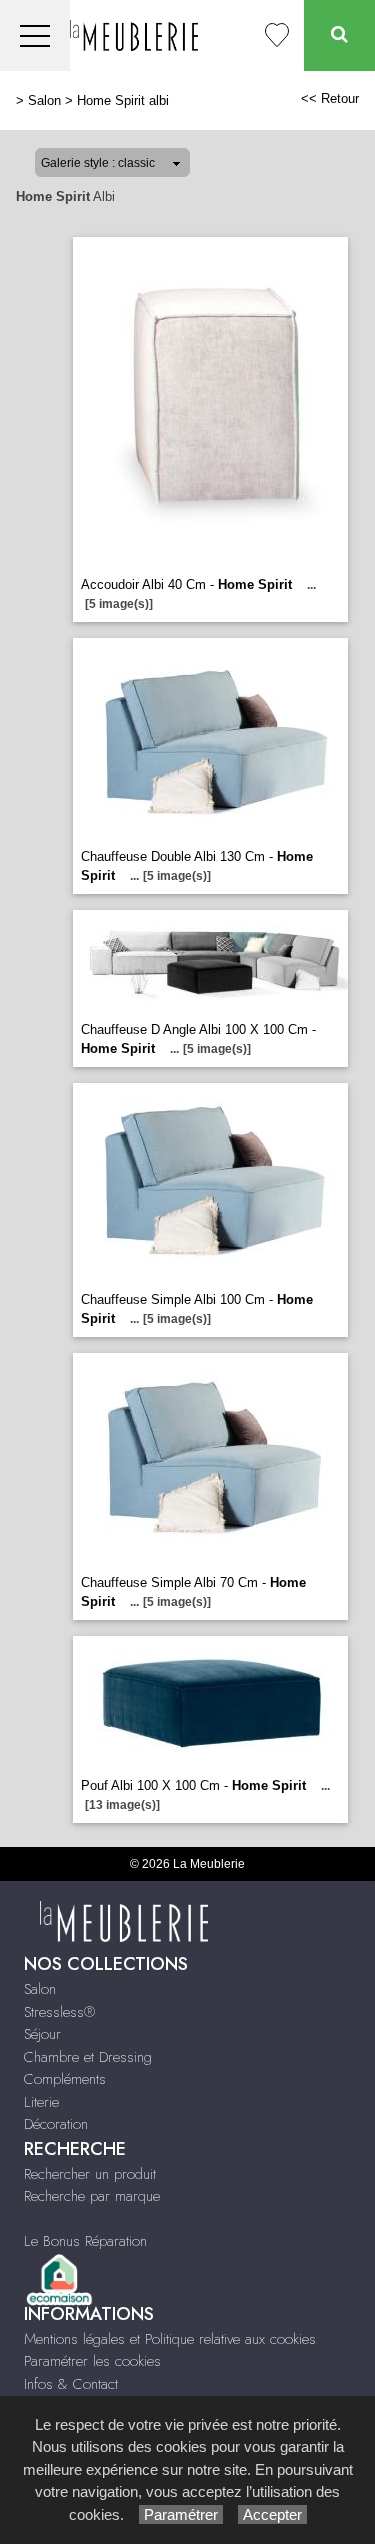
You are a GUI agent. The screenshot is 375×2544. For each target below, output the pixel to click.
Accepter (272, 2514)
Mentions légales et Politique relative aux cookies (170, 2339)
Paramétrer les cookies (92, 2361)
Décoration (56, 2124)
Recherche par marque (92, 2196)
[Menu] (35, 35)
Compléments (65, 2079)
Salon (44, 100)
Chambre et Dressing (88, 2057)
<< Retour (330, 98)
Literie (41, 2102)
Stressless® (59, 2012)
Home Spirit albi (123, 100)
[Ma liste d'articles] (277, 35)
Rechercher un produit (90, 2174)
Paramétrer (181, 2514)
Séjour (42, 2034)
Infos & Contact (71, 2384)
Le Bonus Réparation (85, 2241)
